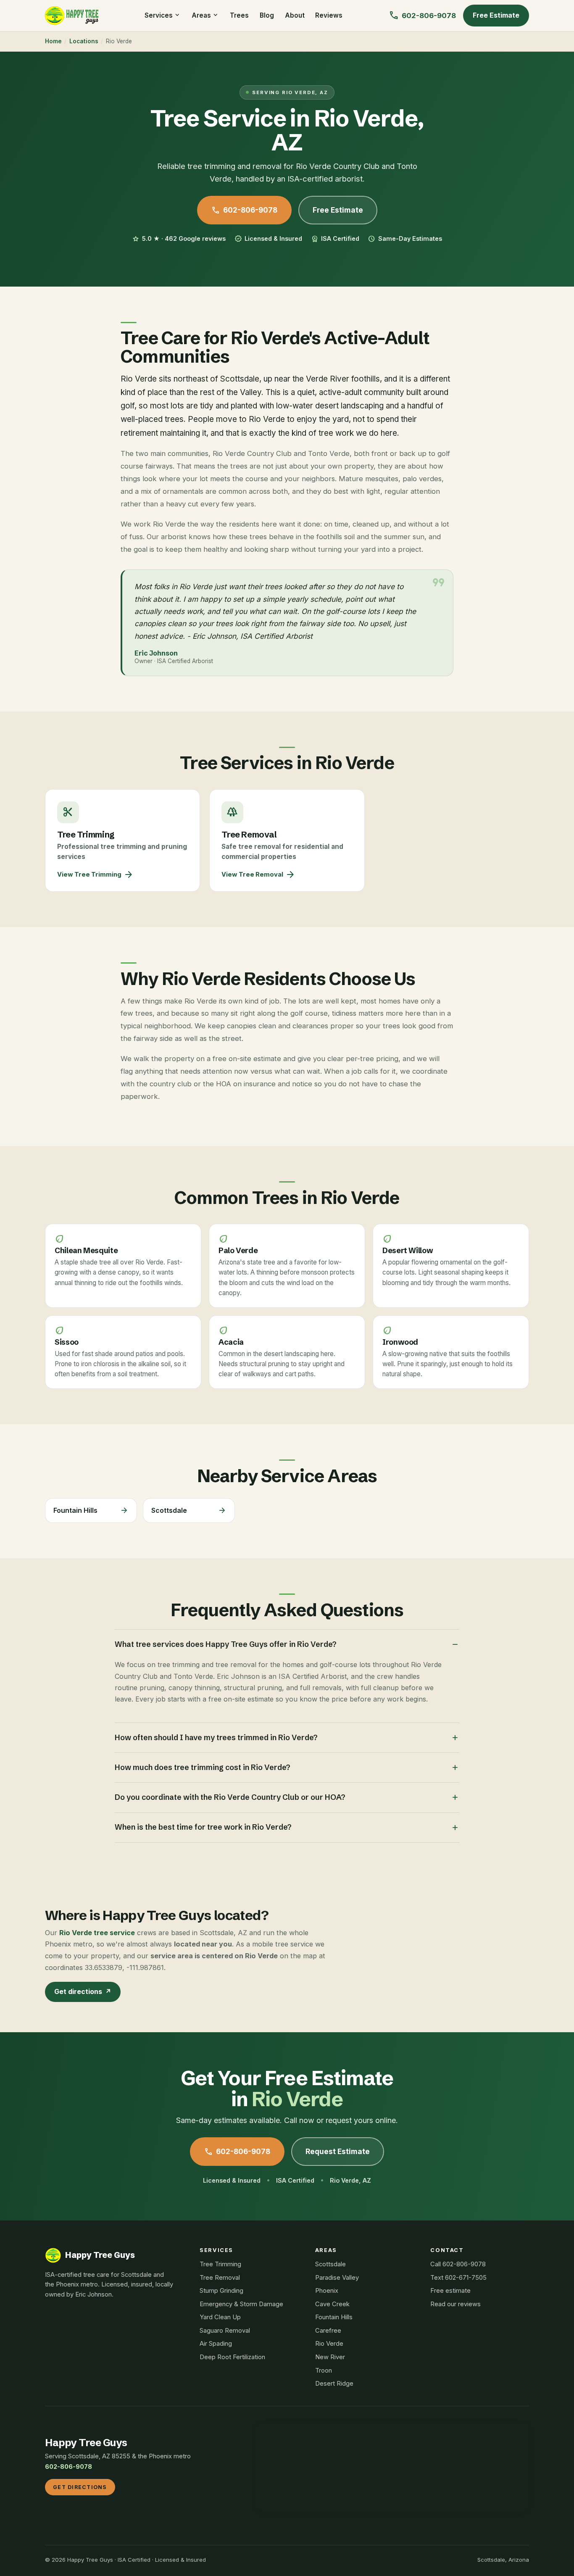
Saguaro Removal (225, 2331)
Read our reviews (456, 2304)
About (295, 15)
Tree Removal (220, 2278)
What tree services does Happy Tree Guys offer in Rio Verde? (287, 1644)
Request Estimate (338, 2151)
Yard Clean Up (220, 2317)
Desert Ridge (334, 2384)
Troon (324, 2371)
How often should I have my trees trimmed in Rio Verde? (287, 1738)
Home (53, 41)
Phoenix (327, 2291)
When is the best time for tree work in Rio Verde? (287, 1827)
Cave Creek (332, 2304)
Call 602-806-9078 (458, 2264)
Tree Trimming (220, 2264)
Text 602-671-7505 (458, 2278)
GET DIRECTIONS (80, 2487)
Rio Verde (329, 2344)
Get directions (83, 1991)
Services (163, 15)
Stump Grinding (221, 2291)
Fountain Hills (334, 2317)
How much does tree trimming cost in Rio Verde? (287, 1767)
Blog (267, 15)
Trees (239, 15)
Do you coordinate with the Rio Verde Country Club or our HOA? (287, 1797)
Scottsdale (330, 2264)
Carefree (328, 2331)
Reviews (329, 15)
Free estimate (450, 2291)
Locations (84, 41)
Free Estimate (496, 15)
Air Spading (216, 2344)
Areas (205, 15)
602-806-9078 (244, 210)
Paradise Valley (337, 2278)
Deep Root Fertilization (232, 2357)
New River (330, 2357)
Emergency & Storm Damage (241, 2304)
